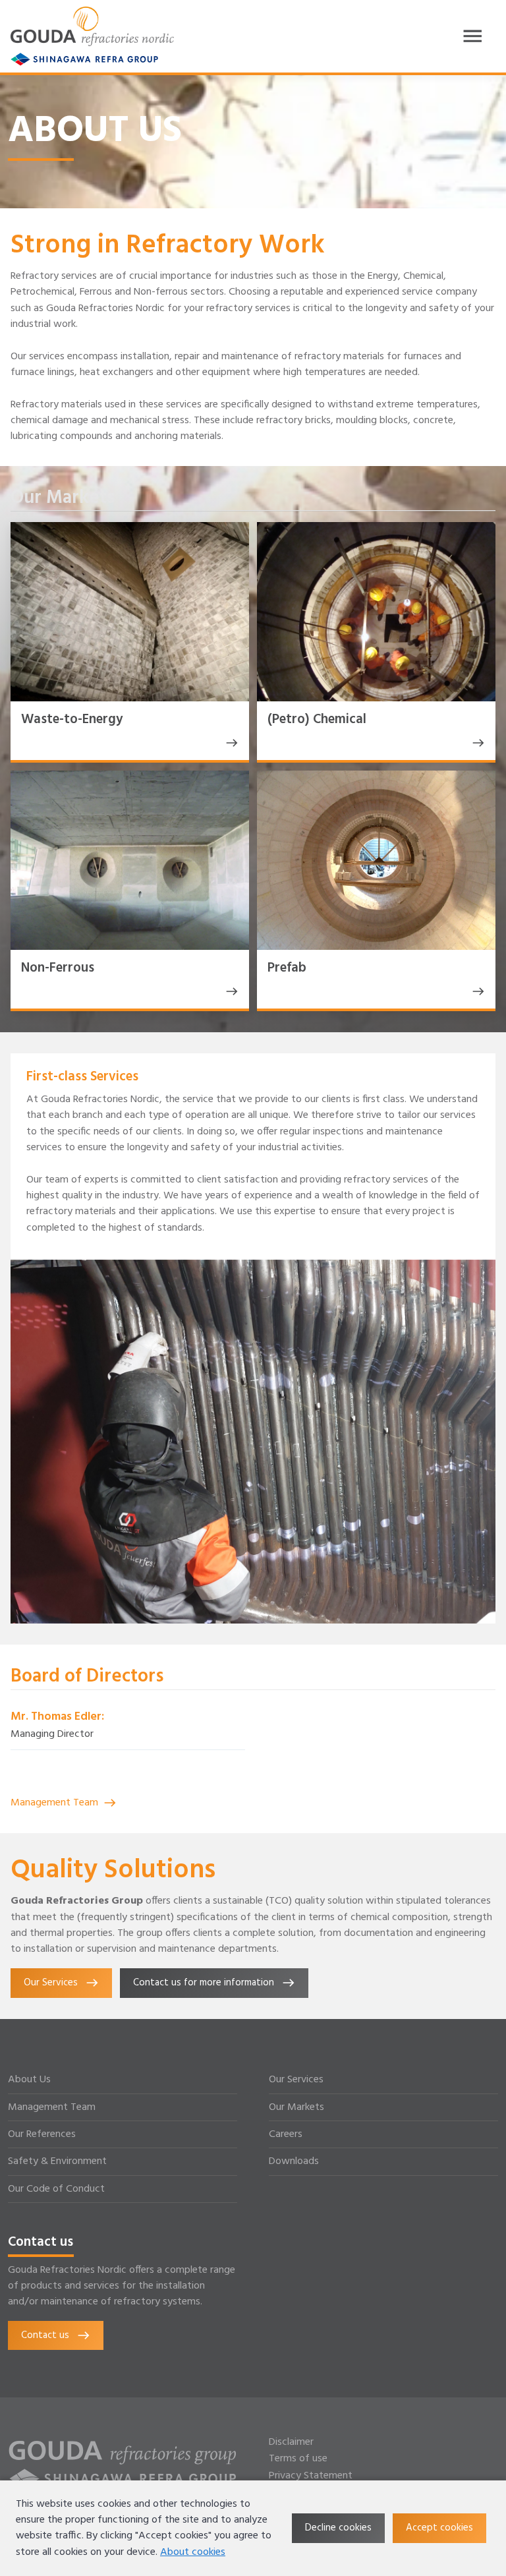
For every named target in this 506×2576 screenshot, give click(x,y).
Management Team (54, 1803)
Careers (286, 2134)
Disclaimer (291, 2443)
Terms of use (298, 2459)
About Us (29, 2080)
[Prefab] (476, 991)
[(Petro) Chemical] (476, 743)
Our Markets (296, 2107)
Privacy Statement (311, 2476)
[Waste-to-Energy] (229, 743)
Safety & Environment (57, 2161)
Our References (42, 2134)
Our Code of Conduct (56, 2189)
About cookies (193, 2552)
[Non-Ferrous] (229, 991)
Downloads (294, 2161)
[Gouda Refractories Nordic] (92, 26)
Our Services (296, 2080)
